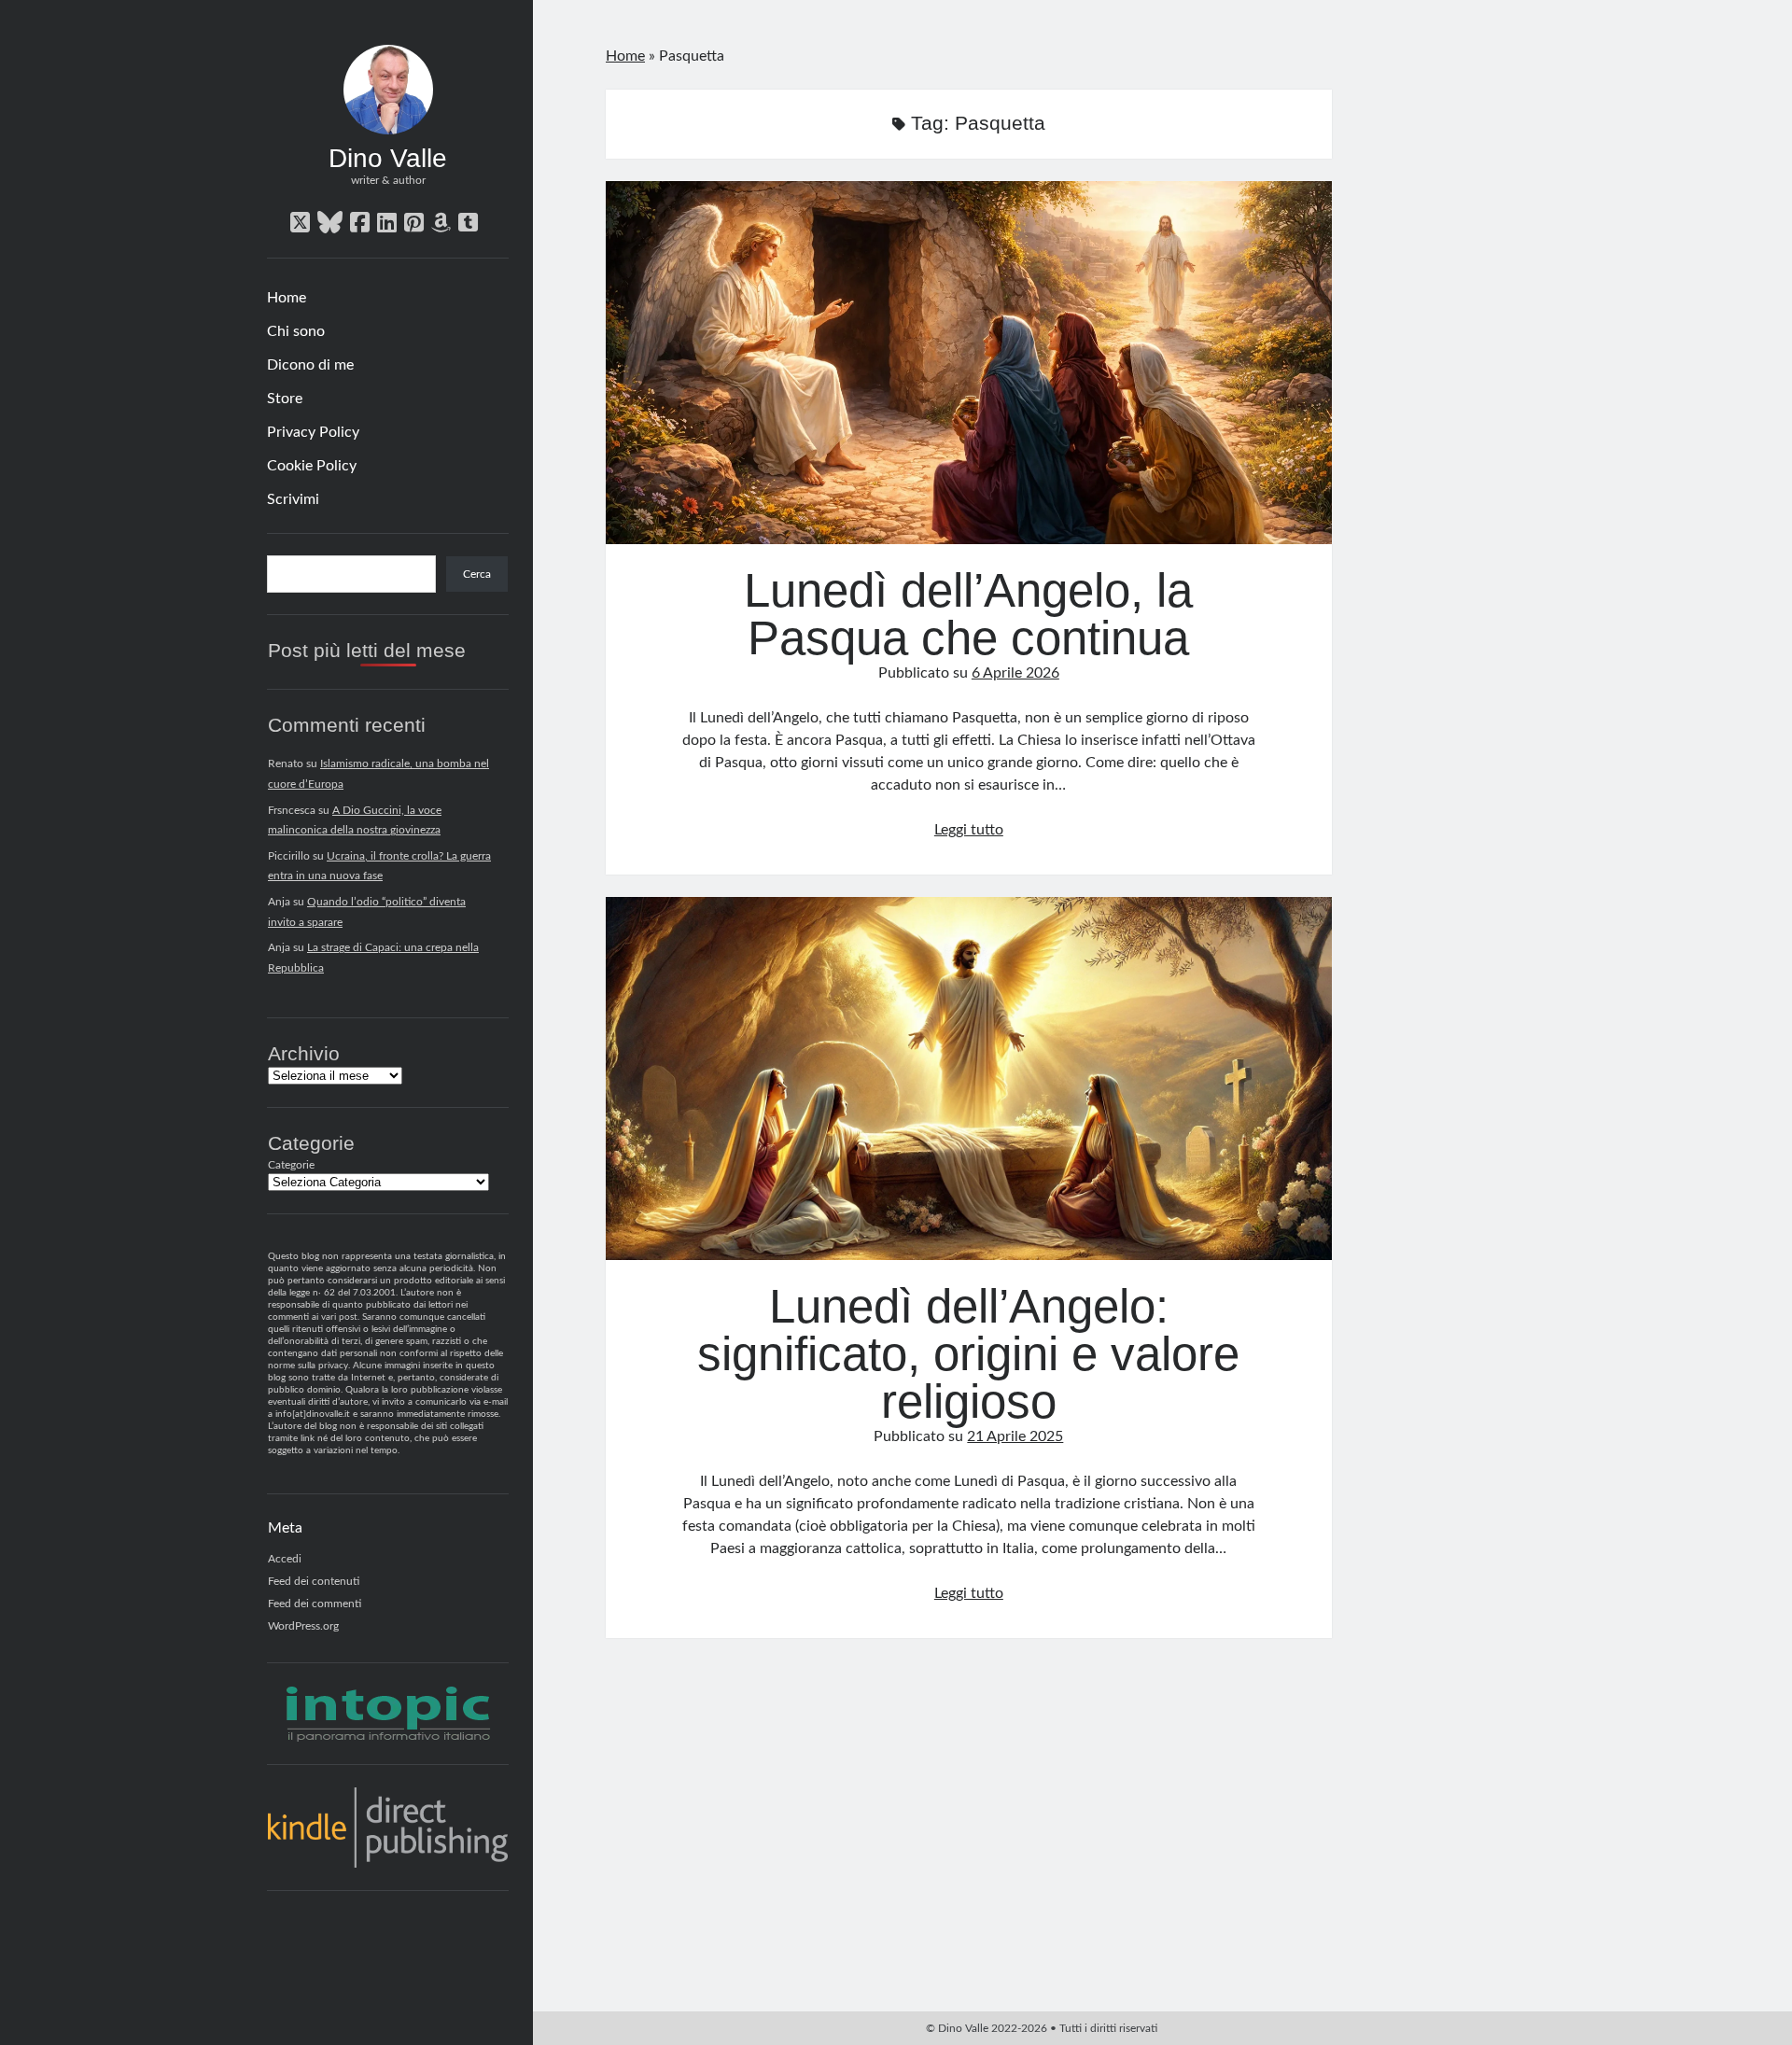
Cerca (477, 574)
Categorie (291, 1165)
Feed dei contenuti (314, 1581)
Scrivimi (293, 499)
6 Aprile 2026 (1015, 673)
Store (285, 399)
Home (287, 298)
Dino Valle (388, 158)
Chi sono (296, 331)
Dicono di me (310, 365)
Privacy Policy (313, 432)
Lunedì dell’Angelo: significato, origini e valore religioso (969, 1079)
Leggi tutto (969, 830)
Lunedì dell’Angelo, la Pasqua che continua (969, 363)
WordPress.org (303, 1626)
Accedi (285, 1559)
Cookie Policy (312, 466)
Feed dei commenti (315, 1604)
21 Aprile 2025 (1015, 1436)
